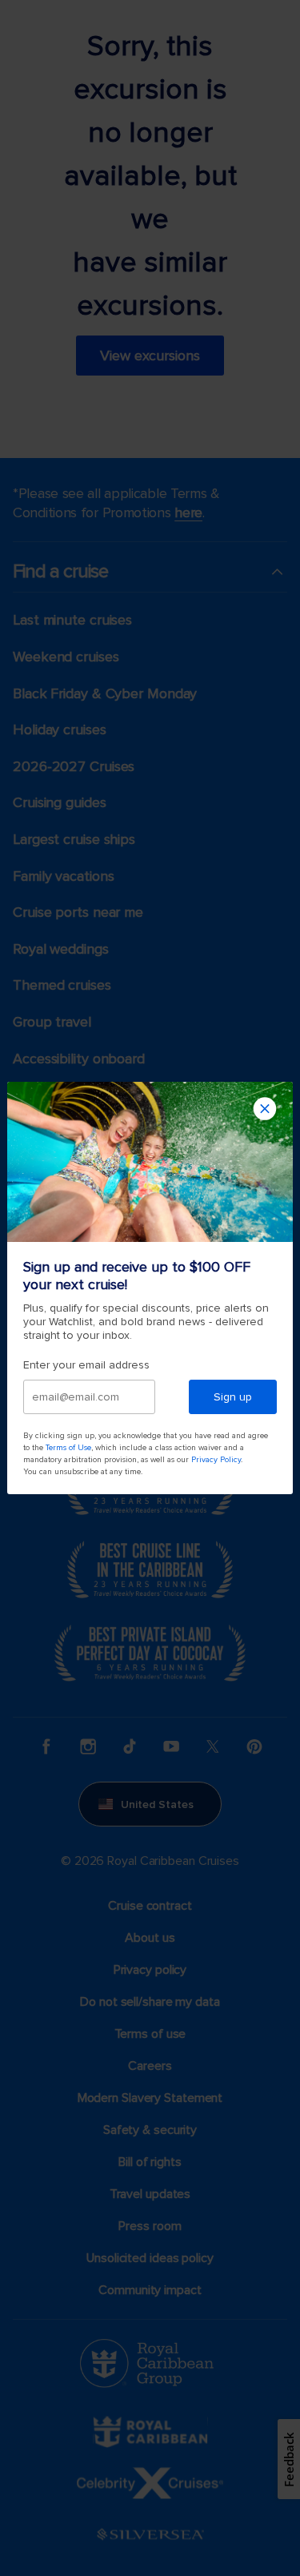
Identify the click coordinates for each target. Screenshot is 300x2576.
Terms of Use (68, 1448)
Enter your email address (86, 1365)
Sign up (233, 1397)
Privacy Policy (216, 1460)
